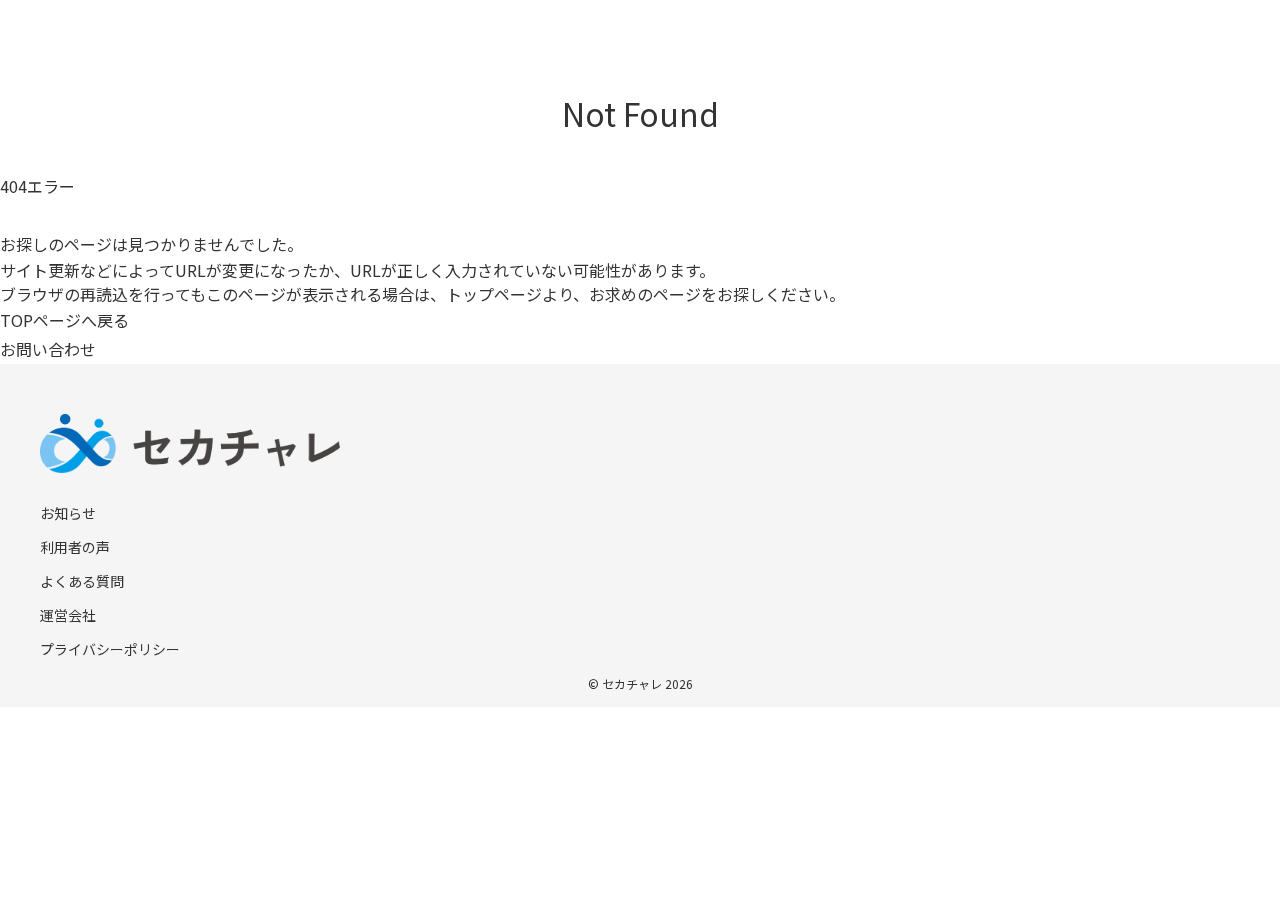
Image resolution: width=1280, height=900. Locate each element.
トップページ (494, 294)
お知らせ (68, 513)
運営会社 (68, 615)
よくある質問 (82, 581)
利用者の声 (75, 547)
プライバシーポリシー (110, 649)
